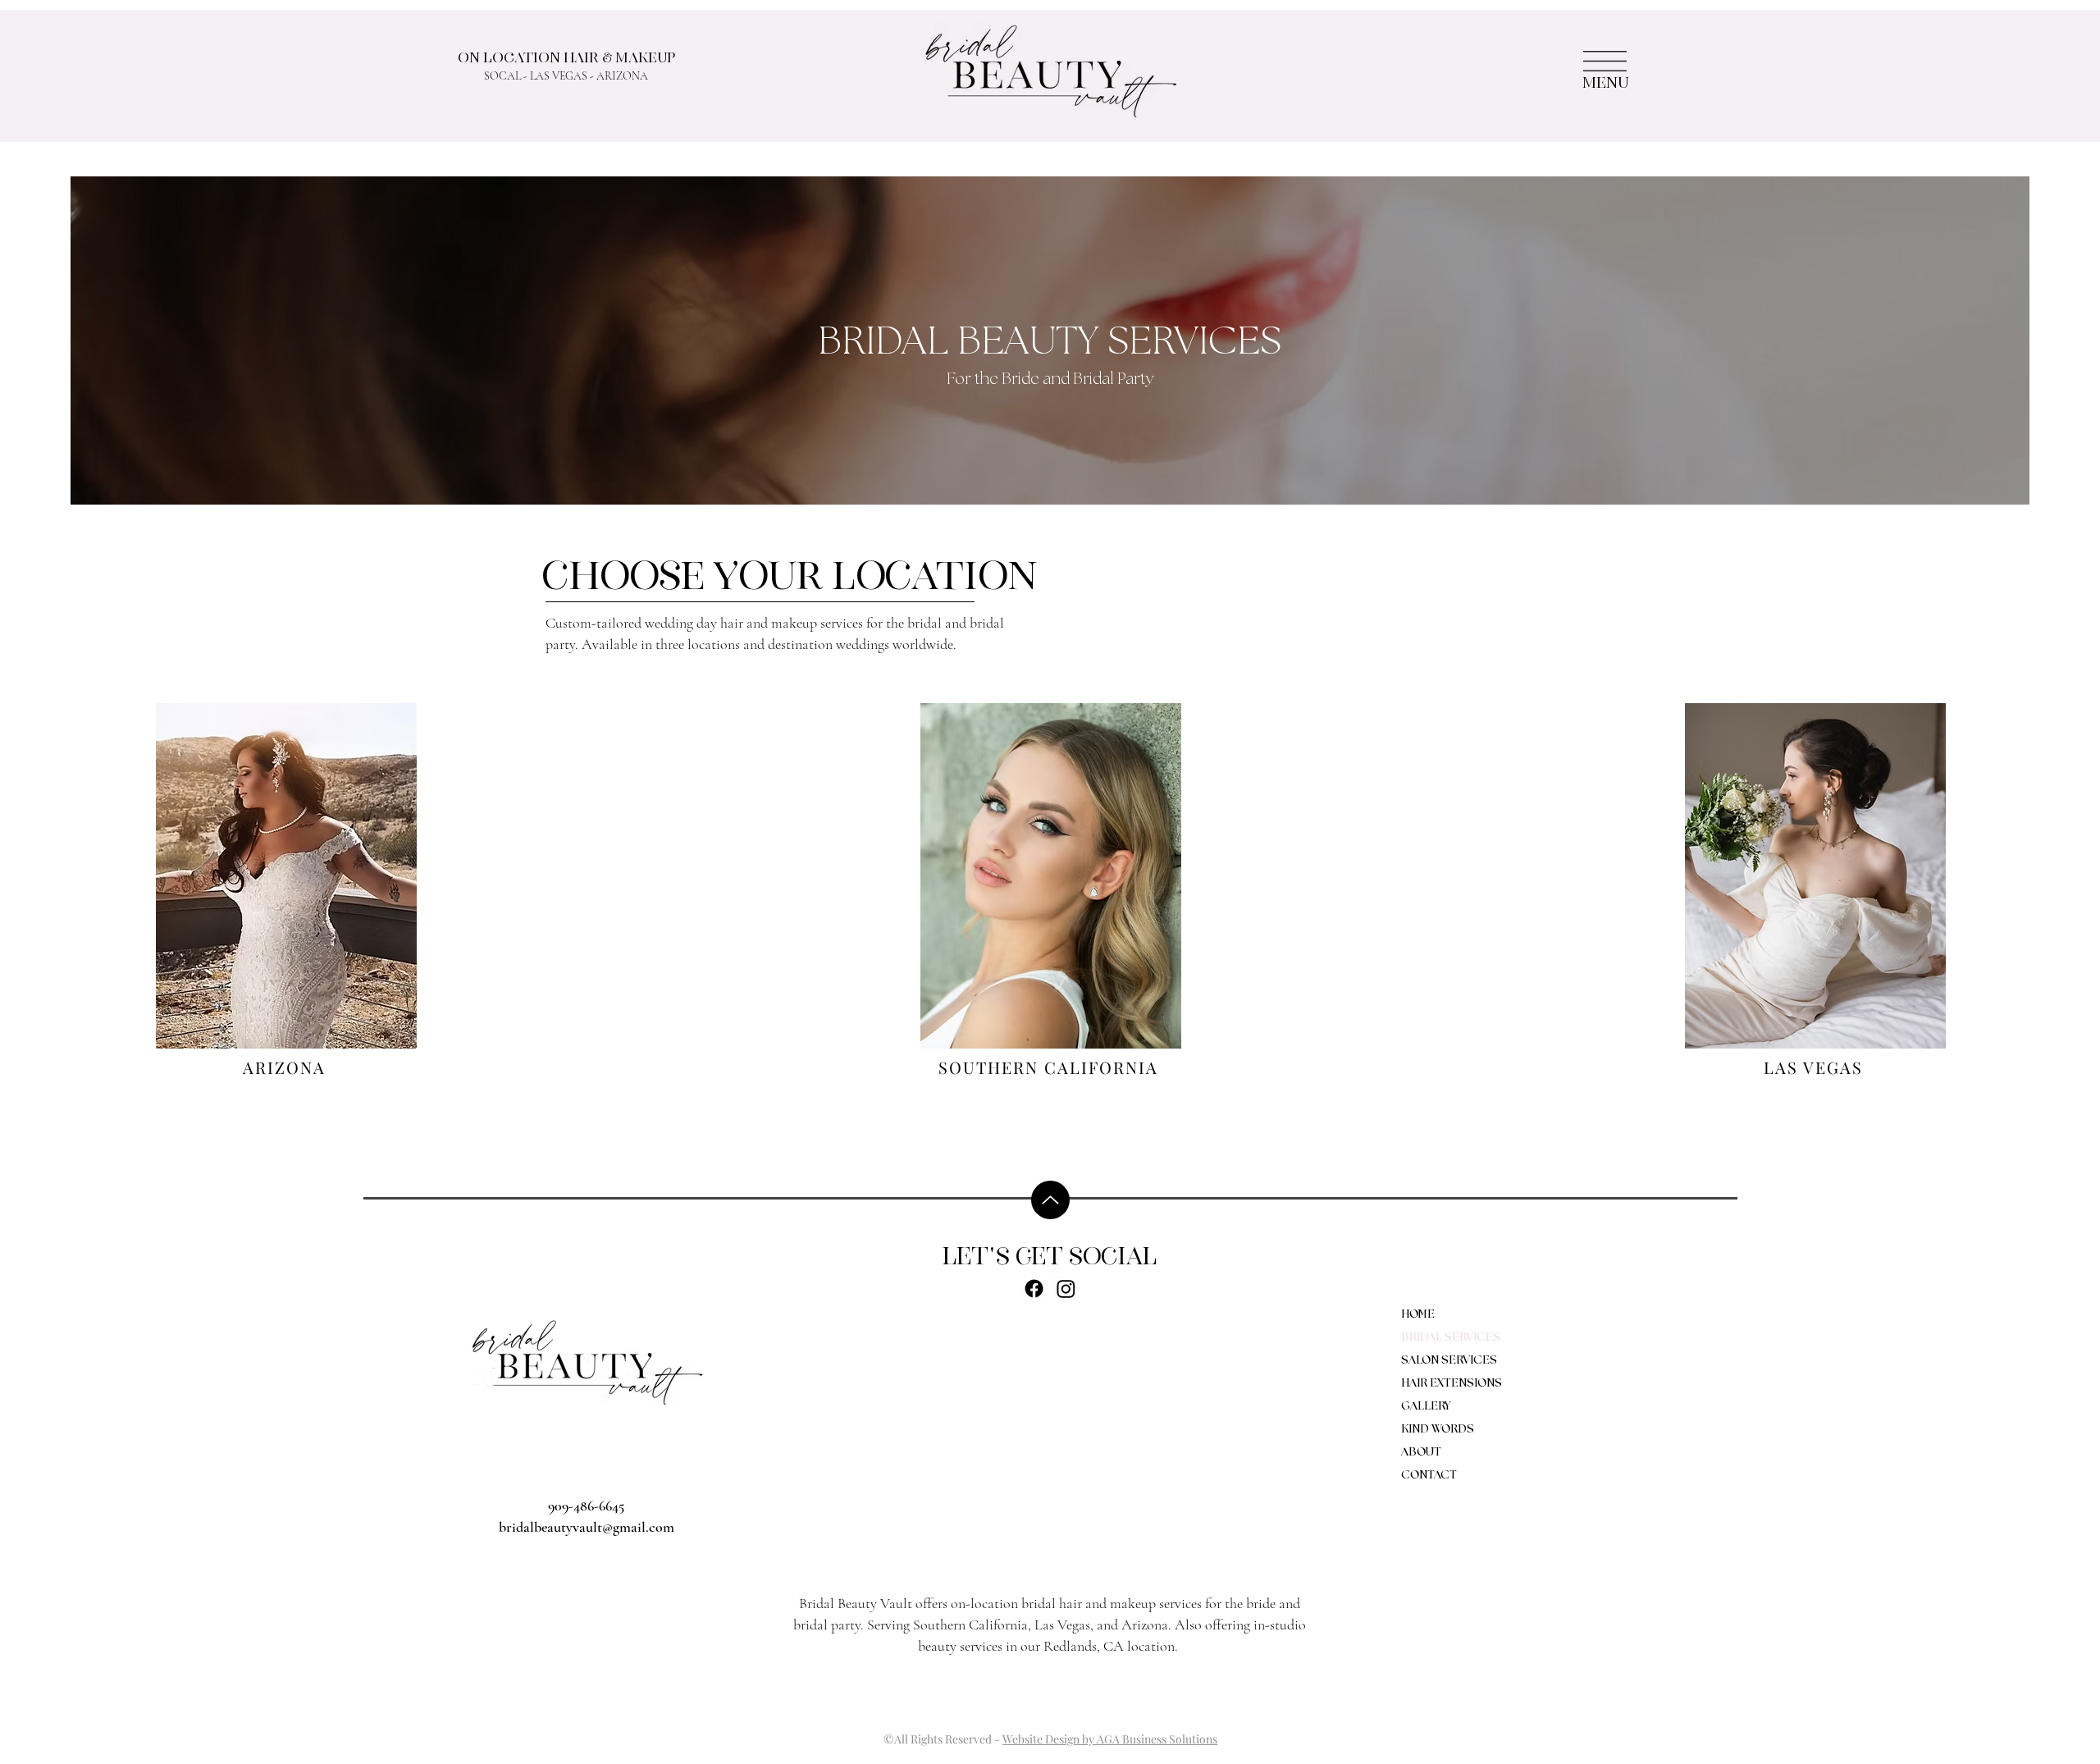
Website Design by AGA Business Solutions (1110, 1739)
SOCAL (502, 76)
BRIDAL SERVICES (1451, 1337)
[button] (1605, 61)
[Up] (1050, 1200)
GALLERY (1426, 1406)
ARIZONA (622, 76)
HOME (1418, 1314)
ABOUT (1421, 1452)
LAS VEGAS (559, 76)
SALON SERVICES (1449, 1360)
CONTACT (1429, 1475)
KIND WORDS (1438, 1429)
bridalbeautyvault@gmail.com (587, 1527)
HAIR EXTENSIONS (1452, 1383)
